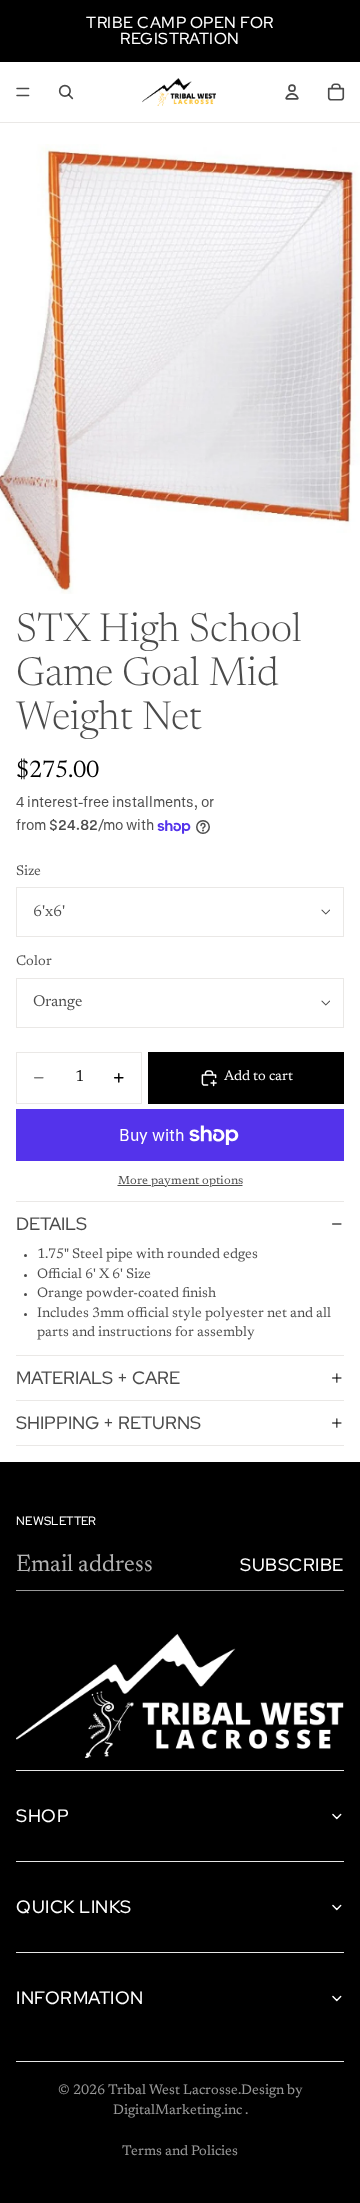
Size (28, 872)
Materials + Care (98, 1377)
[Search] (66, 92)
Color (34, 962)
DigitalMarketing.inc (179, 2111)
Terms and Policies (180, 2152)
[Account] (292, 92)
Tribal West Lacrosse (173, 2091)
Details (51, 1223)
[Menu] (23, 92)
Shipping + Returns (108, 1422)
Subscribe (292, 1564)
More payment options (180, 1181)
